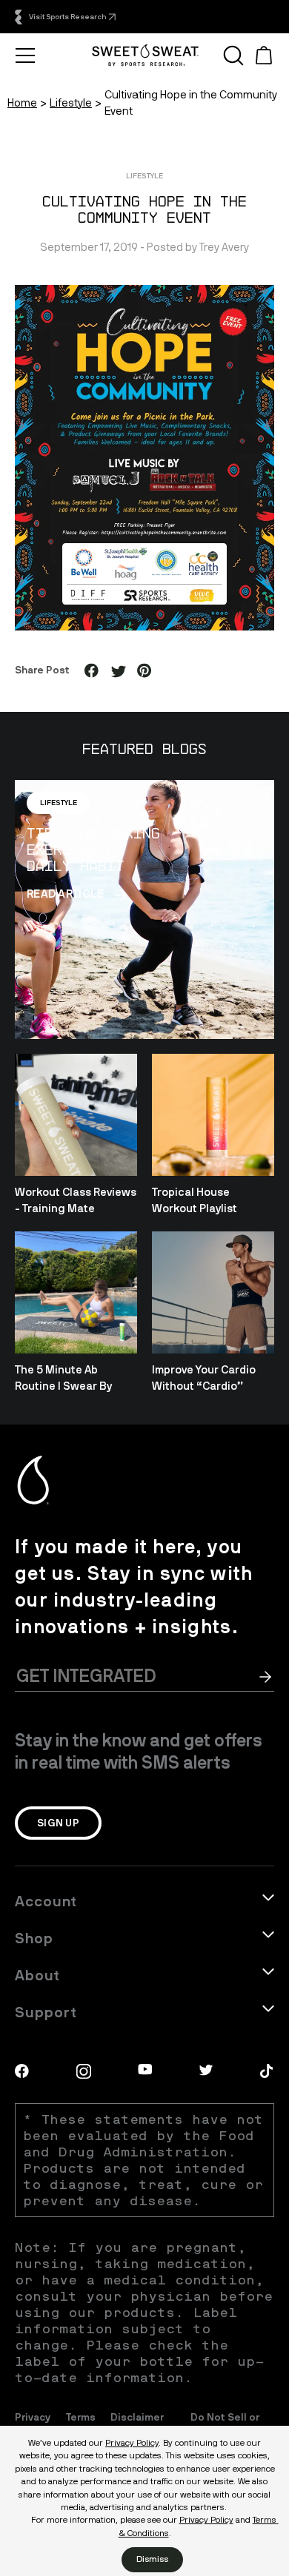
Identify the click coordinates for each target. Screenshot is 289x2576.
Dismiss (152, 2559)
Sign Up (58, 1823)
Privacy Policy (132, 2443)
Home (22, 103)
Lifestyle (71, 103)
